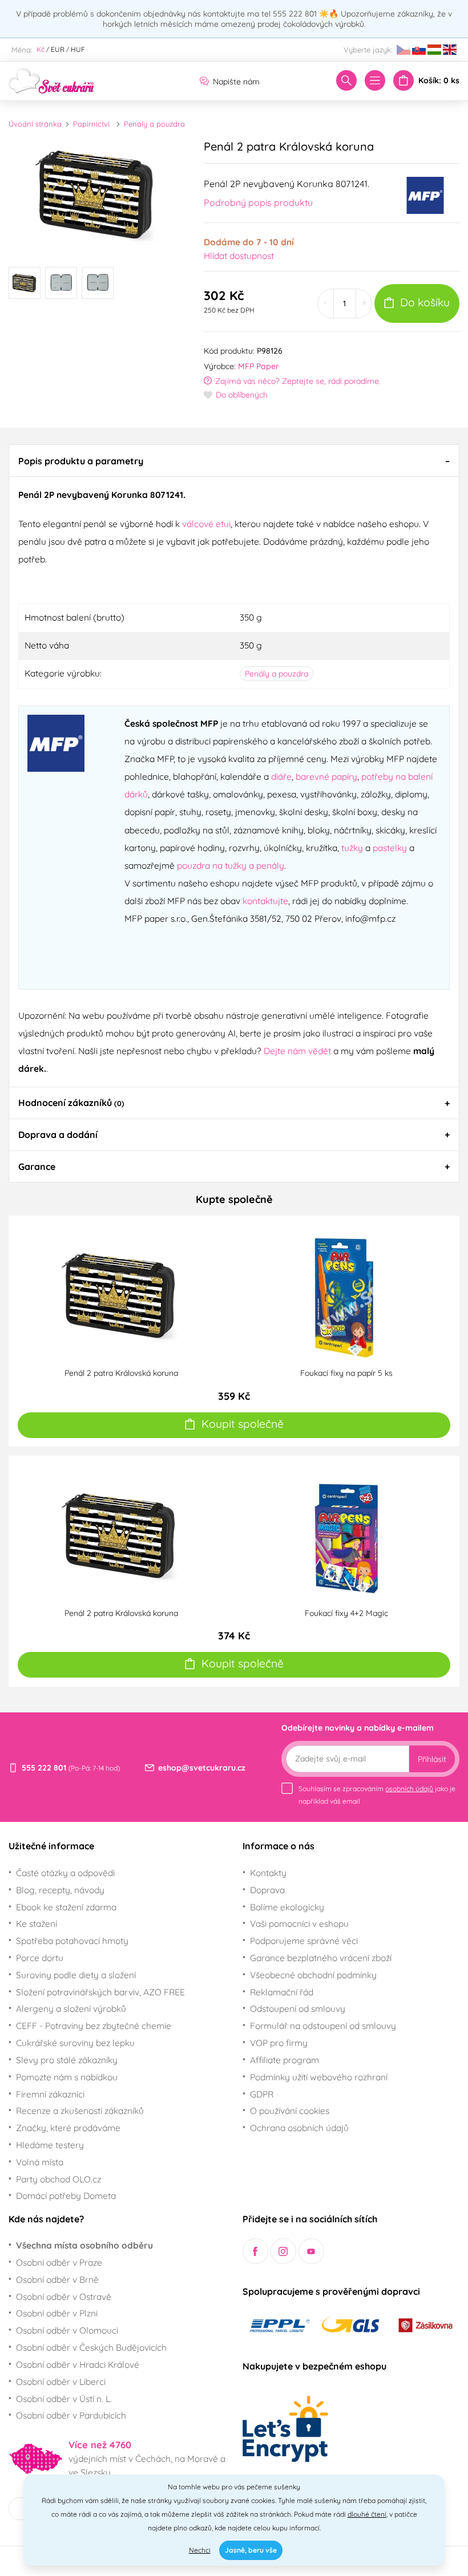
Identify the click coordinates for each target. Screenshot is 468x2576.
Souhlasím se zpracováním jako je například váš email (377, 1795)
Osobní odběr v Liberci (61, 2381)
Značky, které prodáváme (68, 2128)
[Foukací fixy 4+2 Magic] (346, 1534)
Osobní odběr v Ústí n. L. (64, 2399)
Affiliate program (285, 2060)
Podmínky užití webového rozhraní (319, 2077)
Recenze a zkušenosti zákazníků (80, 2111)
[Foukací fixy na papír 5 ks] (346, 1294)
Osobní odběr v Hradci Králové (78, 2364)
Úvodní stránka (35, 124)
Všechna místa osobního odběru (84, 2245)
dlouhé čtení (367, 2514)
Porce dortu (40, 1958)
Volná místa (40, 2162)
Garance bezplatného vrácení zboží (321, 1958)
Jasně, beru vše (251, 2550)
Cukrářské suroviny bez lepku (75, 2043)
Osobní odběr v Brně (57, 2279)
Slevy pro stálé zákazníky (67, 2060)
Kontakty (268, 1873)
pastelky (390, 848)
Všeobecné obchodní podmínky (313, 1975)
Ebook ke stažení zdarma (66, 1907)
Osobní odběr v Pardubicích (71, 2415)
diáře (281, 776)
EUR (58, 49)
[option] (98, 194)
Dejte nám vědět (297, 1051)
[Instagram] (283, 2251)
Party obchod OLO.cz (58, 2179)
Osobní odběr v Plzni (57, 2313)
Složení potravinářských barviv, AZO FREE (100, 1992)
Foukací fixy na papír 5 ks (346, 1373)
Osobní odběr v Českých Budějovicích (91, 2347)
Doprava (267, 1890)
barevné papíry (326, 776)
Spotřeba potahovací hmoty (72, 1941)
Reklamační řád (282, 1992)
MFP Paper (259, 366)
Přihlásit (432, 1759)
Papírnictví (91, 124)
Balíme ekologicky (287, 1907)
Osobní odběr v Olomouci (67, 2330)
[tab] (234, 460)
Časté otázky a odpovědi (65, 1873)
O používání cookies (290, 2111)
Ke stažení (37, 1923)
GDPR (262, 2094)
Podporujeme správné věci (304, 1941)
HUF (78, 49)
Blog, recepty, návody (60, 1890)
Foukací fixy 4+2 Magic (346, 1613)
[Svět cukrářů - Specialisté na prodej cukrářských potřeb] (51, 80)
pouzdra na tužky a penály (231, 865)
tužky (352, 848)
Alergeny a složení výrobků (71, 2008)
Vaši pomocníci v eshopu (299, 1923)
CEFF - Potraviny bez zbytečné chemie (94, 2026)
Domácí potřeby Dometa (66, 2196)
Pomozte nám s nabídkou (67, 2077)
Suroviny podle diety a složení (76, 1975)
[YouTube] (311, 2251)
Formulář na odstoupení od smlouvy (323, 2026)
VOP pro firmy (279, 2043)
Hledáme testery (50, 2145)
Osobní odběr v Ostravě (64, 2296)
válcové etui (206, 524)
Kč (41, 49)
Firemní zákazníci (50, 2094)
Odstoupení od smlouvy (298, 2008)
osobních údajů (409, 1789)
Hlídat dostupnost (239, 256)
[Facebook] (255, 2251)
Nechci (200, 2550)
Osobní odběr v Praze (59, 2262)
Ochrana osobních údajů (299, 2128)
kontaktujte (265, 901)
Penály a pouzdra (154, 124)
